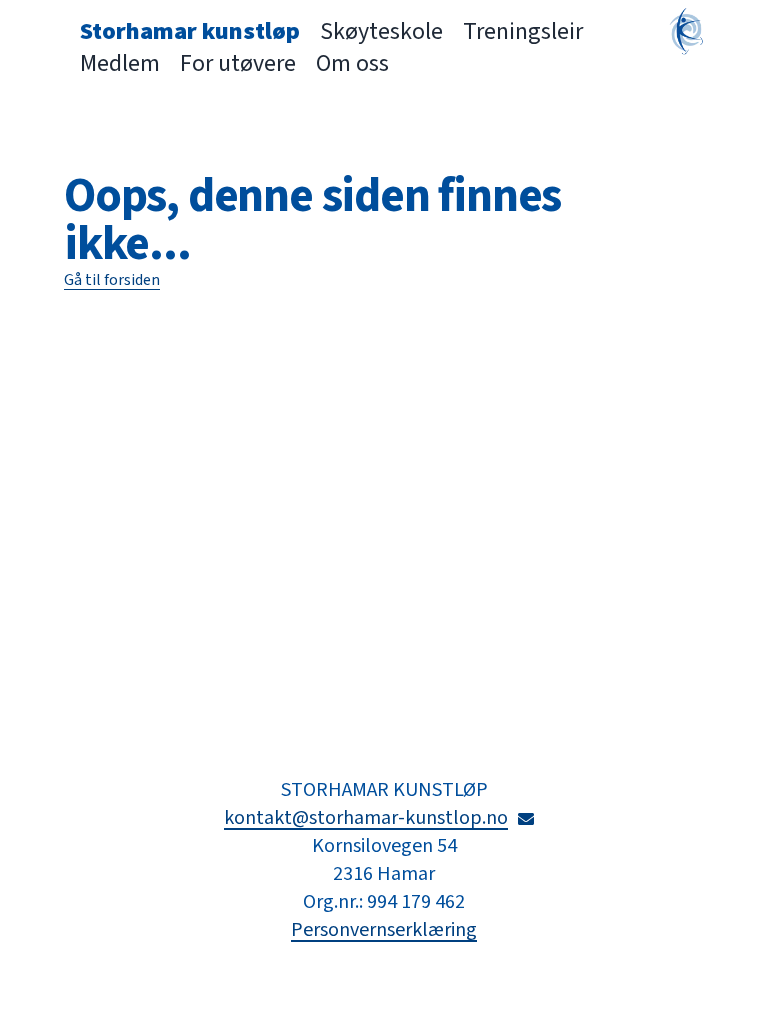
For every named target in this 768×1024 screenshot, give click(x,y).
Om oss (352, 63)
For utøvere (238, 63)
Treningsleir (523, 31)
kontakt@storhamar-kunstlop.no (384, 818)
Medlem (120, 63)
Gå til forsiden (112, 280)
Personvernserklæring (384, 930)
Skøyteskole (381, 31)
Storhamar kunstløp (190, 31)
